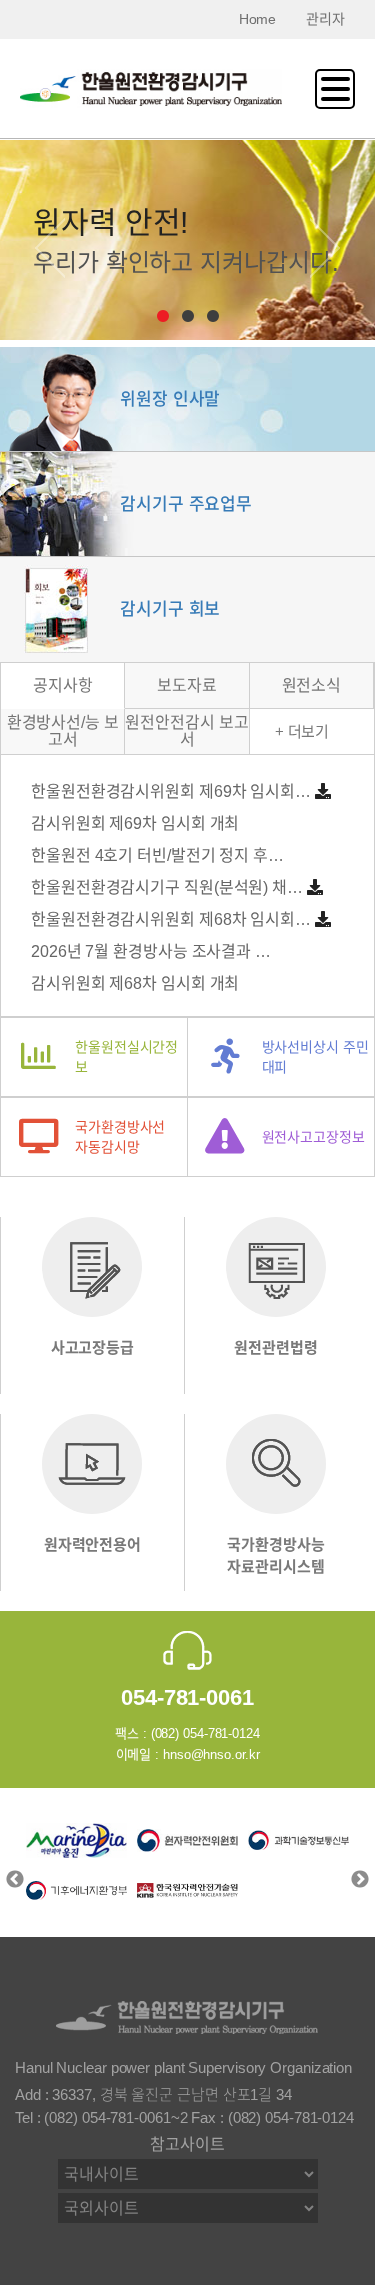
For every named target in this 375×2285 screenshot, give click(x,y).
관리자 (325, 19)
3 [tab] (212, 317)
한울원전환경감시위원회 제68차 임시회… (171, 919)
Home (258, 19)
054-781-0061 (187, 1697)
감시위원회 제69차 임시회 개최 (135, 823)
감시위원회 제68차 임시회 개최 (135, 983)
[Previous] (50, 243)
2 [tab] (187, 317)
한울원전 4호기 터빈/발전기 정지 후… (157, 855)
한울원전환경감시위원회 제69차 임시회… (171, 791)
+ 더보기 (302, 731)
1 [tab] (162, 317)
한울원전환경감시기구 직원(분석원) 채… (167, 887)
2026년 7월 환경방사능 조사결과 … (151, 951)
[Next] (325, 243)
